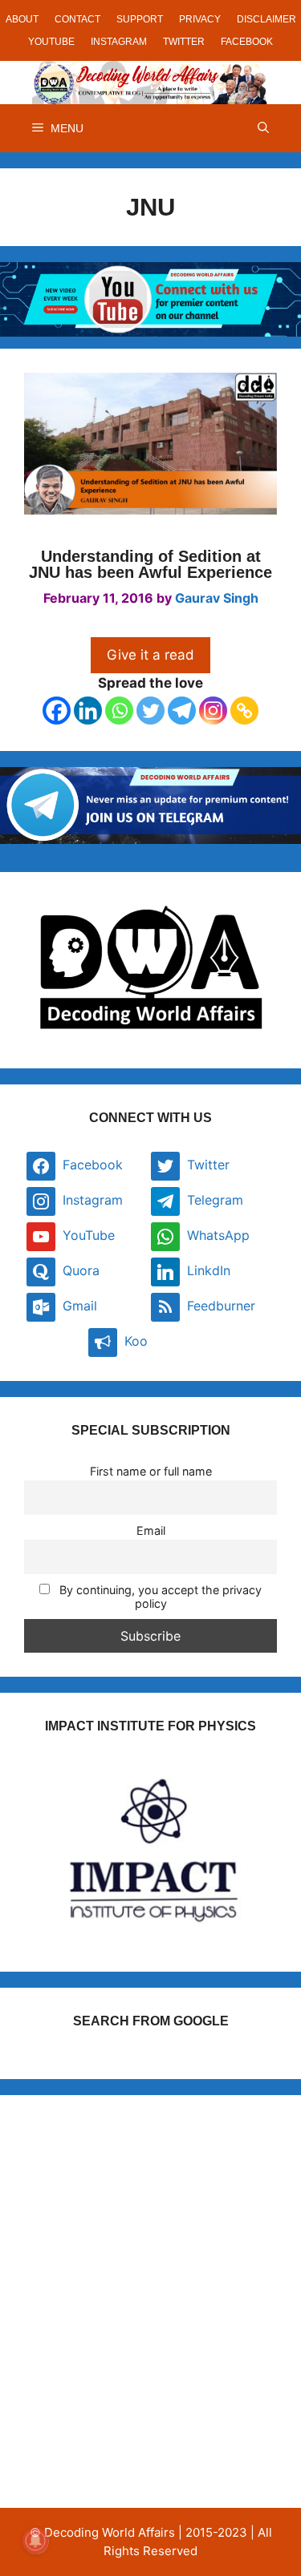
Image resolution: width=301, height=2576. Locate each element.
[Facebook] (57, 711)
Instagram (119, 42)
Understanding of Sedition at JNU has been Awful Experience (150, 564)
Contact (77, 19)
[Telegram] (182, 711)
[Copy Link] (244, 711)
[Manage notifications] (35, 2541)
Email (151, 1530)
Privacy (200, 19)
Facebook (247, 42)
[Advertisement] (150, 2269)
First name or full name (151, 1471)
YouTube (51, 42)
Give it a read (150, 655)
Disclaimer (266, 19)
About (22, 19)
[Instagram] (213, 711)
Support (140, 19)
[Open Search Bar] (263, 128)
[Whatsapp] (119, 711)
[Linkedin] (88, 711)
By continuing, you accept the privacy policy (159, 1597)
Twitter (184, 42)
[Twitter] (150, 711)
